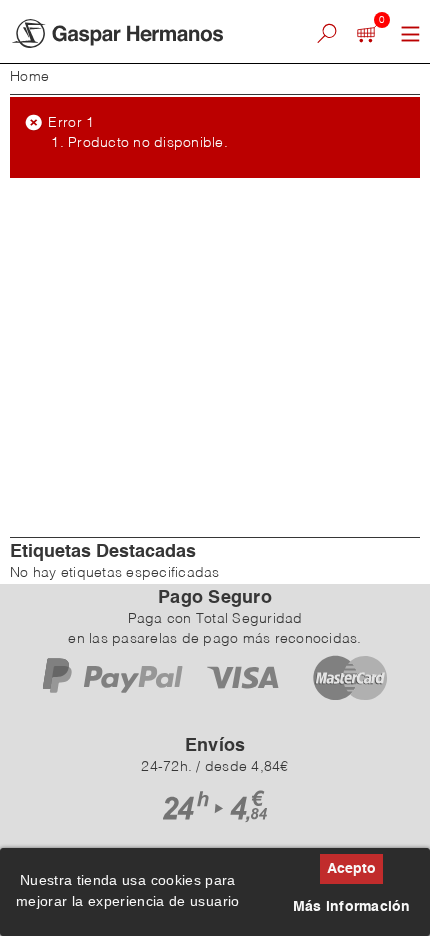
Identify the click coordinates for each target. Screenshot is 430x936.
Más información (352, 907)
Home (29, 77)
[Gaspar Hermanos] (137, 33)
